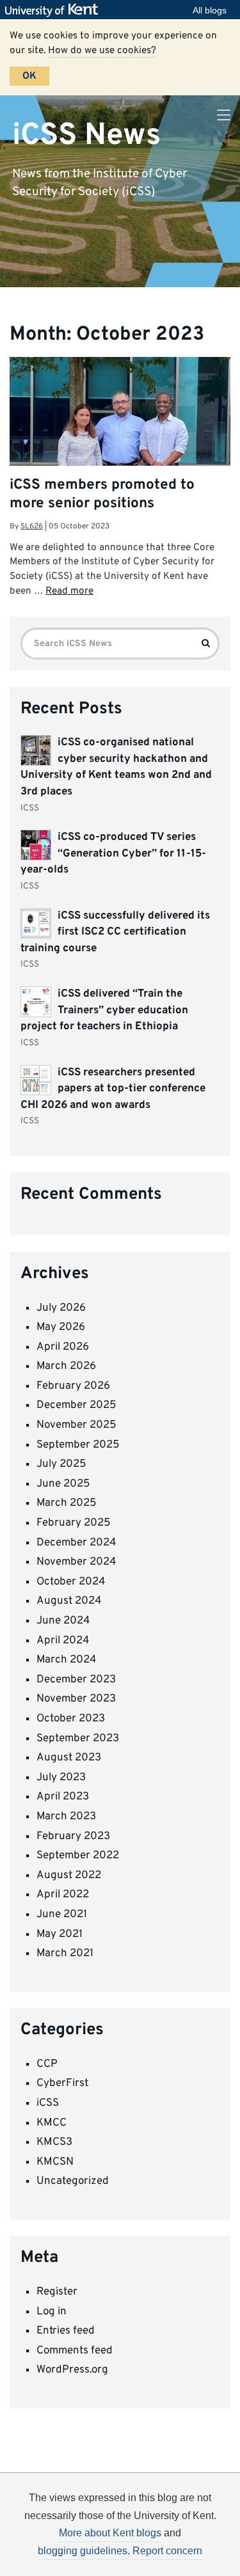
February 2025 (74, 1523)
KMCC (52, 2123)
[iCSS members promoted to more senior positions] (120, 431)
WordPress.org (72, 2370)
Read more (69, 591)
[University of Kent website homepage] (55, 10)
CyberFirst (62, 2083)
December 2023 (76, 1680)
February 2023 (73, 1837)
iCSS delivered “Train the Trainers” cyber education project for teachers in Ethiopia (104, 1010)
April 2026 (63, 1347)
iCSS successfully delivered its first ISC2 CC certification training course (115, 932)
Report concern (167, 2551)
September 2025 (78, 1445)
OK (29, 76)
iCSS (48, 2103)
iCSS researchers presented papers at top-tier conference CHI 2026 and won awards (113, 1089)
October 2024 (71, 1582)
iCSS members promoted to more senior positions (102, 494)
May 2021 (60, 1934)
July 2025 (61, 1464)
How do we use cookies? (102, 51)
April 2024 (63, 1641)
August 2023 (69, 1758)
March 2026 (66, 1366)
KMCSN (55, 2162)
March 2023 (66, 1817)
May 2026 (61, 1327)
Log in (52, 2312)
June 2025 (63, 1484)
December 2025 (76, 1405)
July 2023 (61, 1778)
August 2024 (69, 1601)
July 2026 (61, 1308)
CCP (47, 2064)
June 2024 (63, 1621)
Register (57, 2292)
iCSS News (86, 135)
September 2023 (78, 1739)
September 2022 (78, 1856)
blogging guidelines (83, 2551)
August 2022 (69, 1876)
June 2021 (62, 1915)
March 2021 (65, 1954)
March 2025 (67, 1503)
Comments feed (75, 2351)
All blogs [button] (210, 10)
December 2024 (76, 1543)
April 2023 (63, 1797)
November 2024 (76, 1562)
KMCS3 (54, 2142)
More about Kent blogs (110, 2533)
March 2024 (67, 1660)
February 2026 (73, 1386)
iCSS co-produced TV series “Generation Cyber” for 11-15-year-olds (113, 854)
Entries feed (66, 2331)
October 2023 (71, 1719)
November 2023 (76, 1699)
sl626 (32, 526)
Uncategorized (73, 2181)
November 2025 (76, 1425)
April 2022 (63, 1895)
